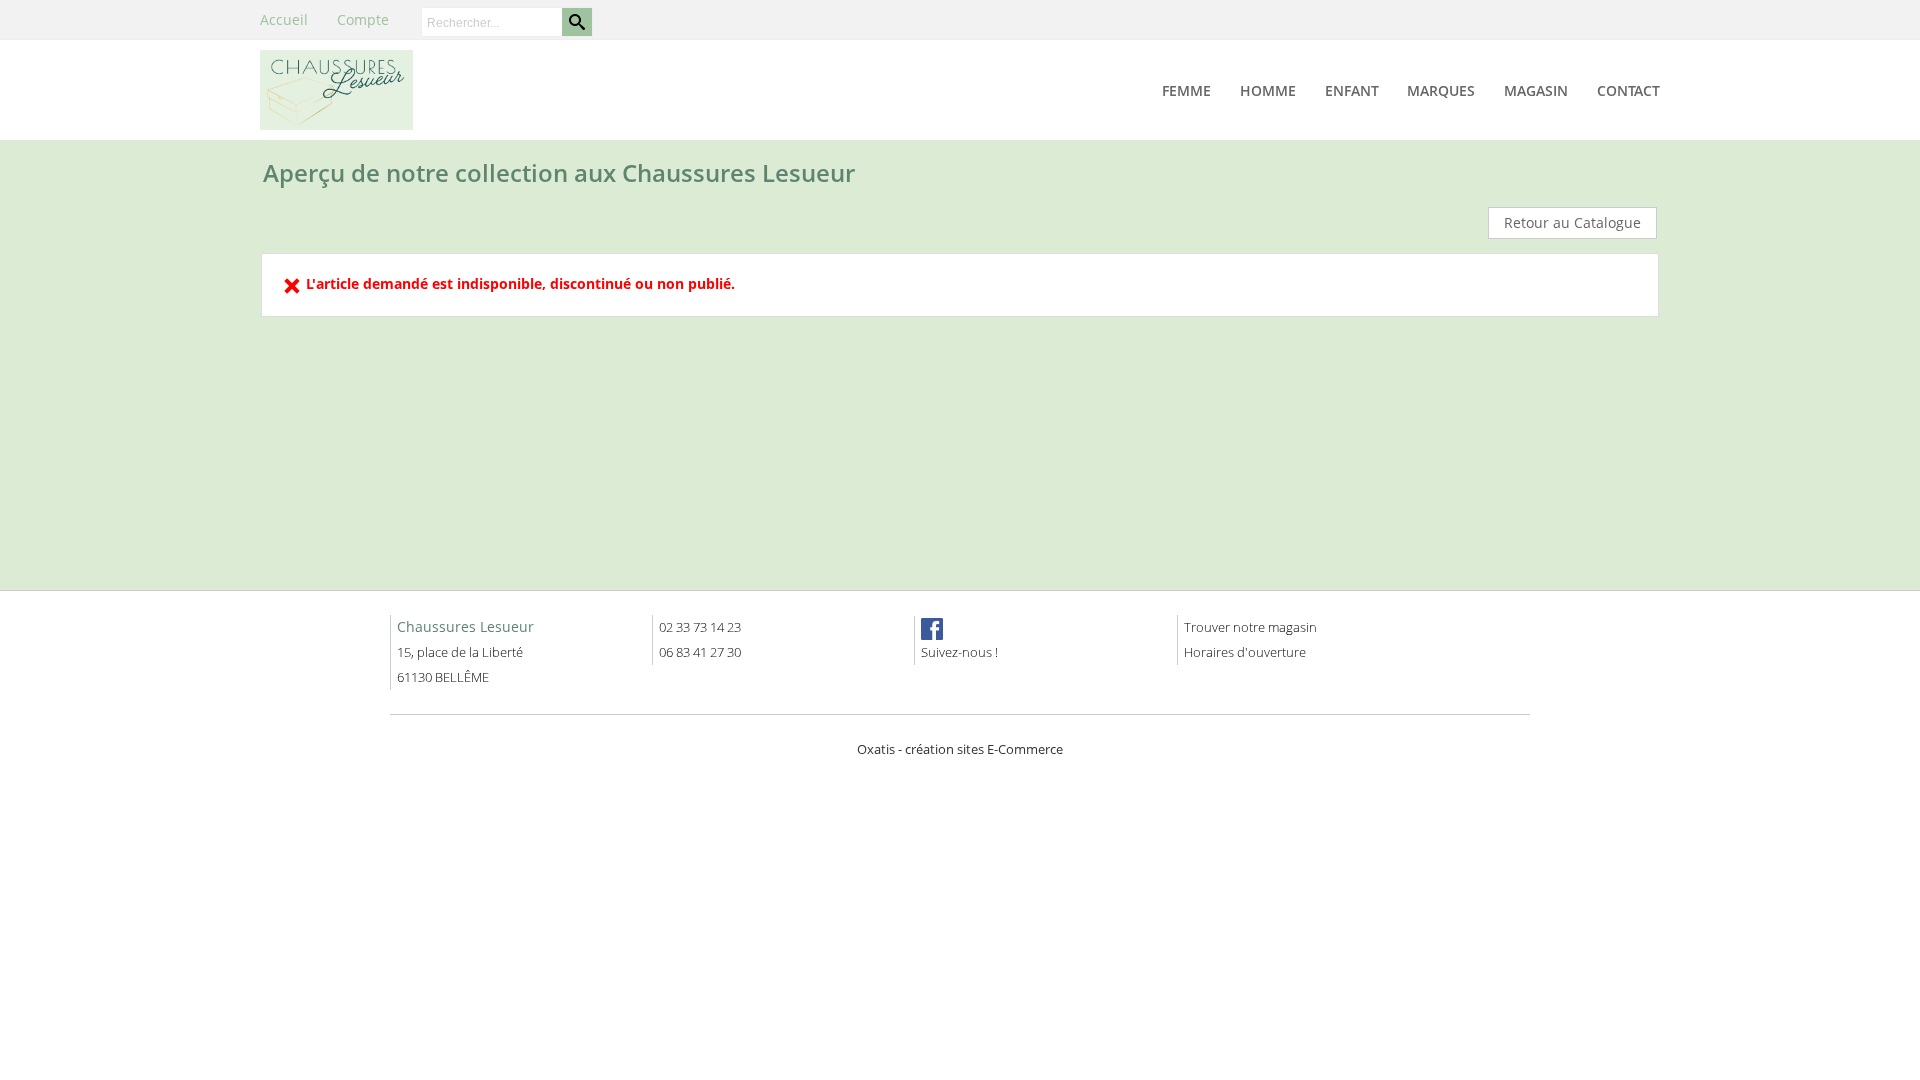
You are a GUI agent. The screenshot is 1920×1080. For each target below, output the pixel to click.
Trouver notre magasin (1250, 627)
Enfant (1352, 90)
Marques (1441, 90)
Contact (1628, 90)
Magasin (1536, 90)
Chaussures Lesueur (465, 626)
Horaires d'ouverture (1245, 652)
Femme (1186, 90)
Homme (1268, 90)
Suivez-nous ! (959, 652)
